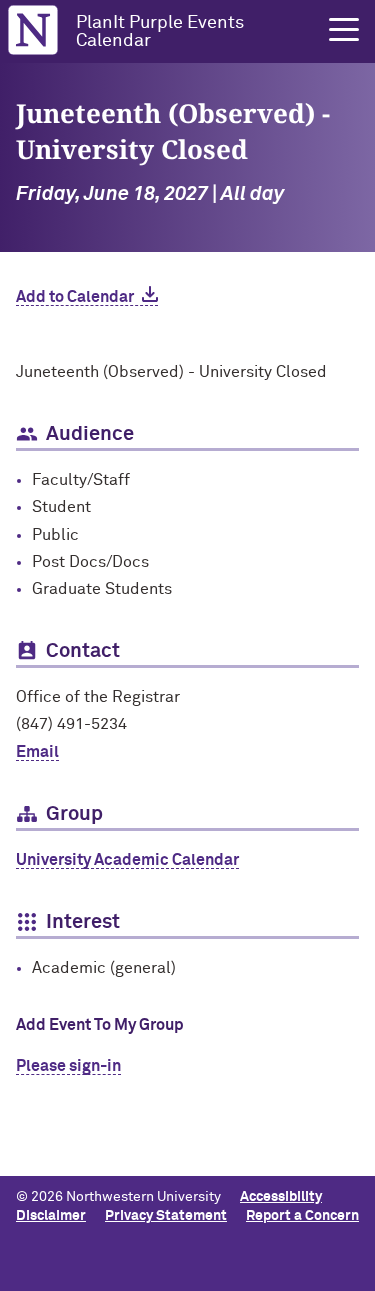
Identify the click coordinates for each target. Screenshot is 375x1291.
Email (37, 752)
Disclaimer (51, 1216)
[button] (344, 30)
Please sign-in (68, 1066)
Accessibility (281, 1197)
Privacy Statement (166, 1216)
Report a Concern (302, 1216)
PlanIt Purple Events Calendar (160, 32)
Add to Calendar (75, 297)
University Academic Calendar (127, 860)
